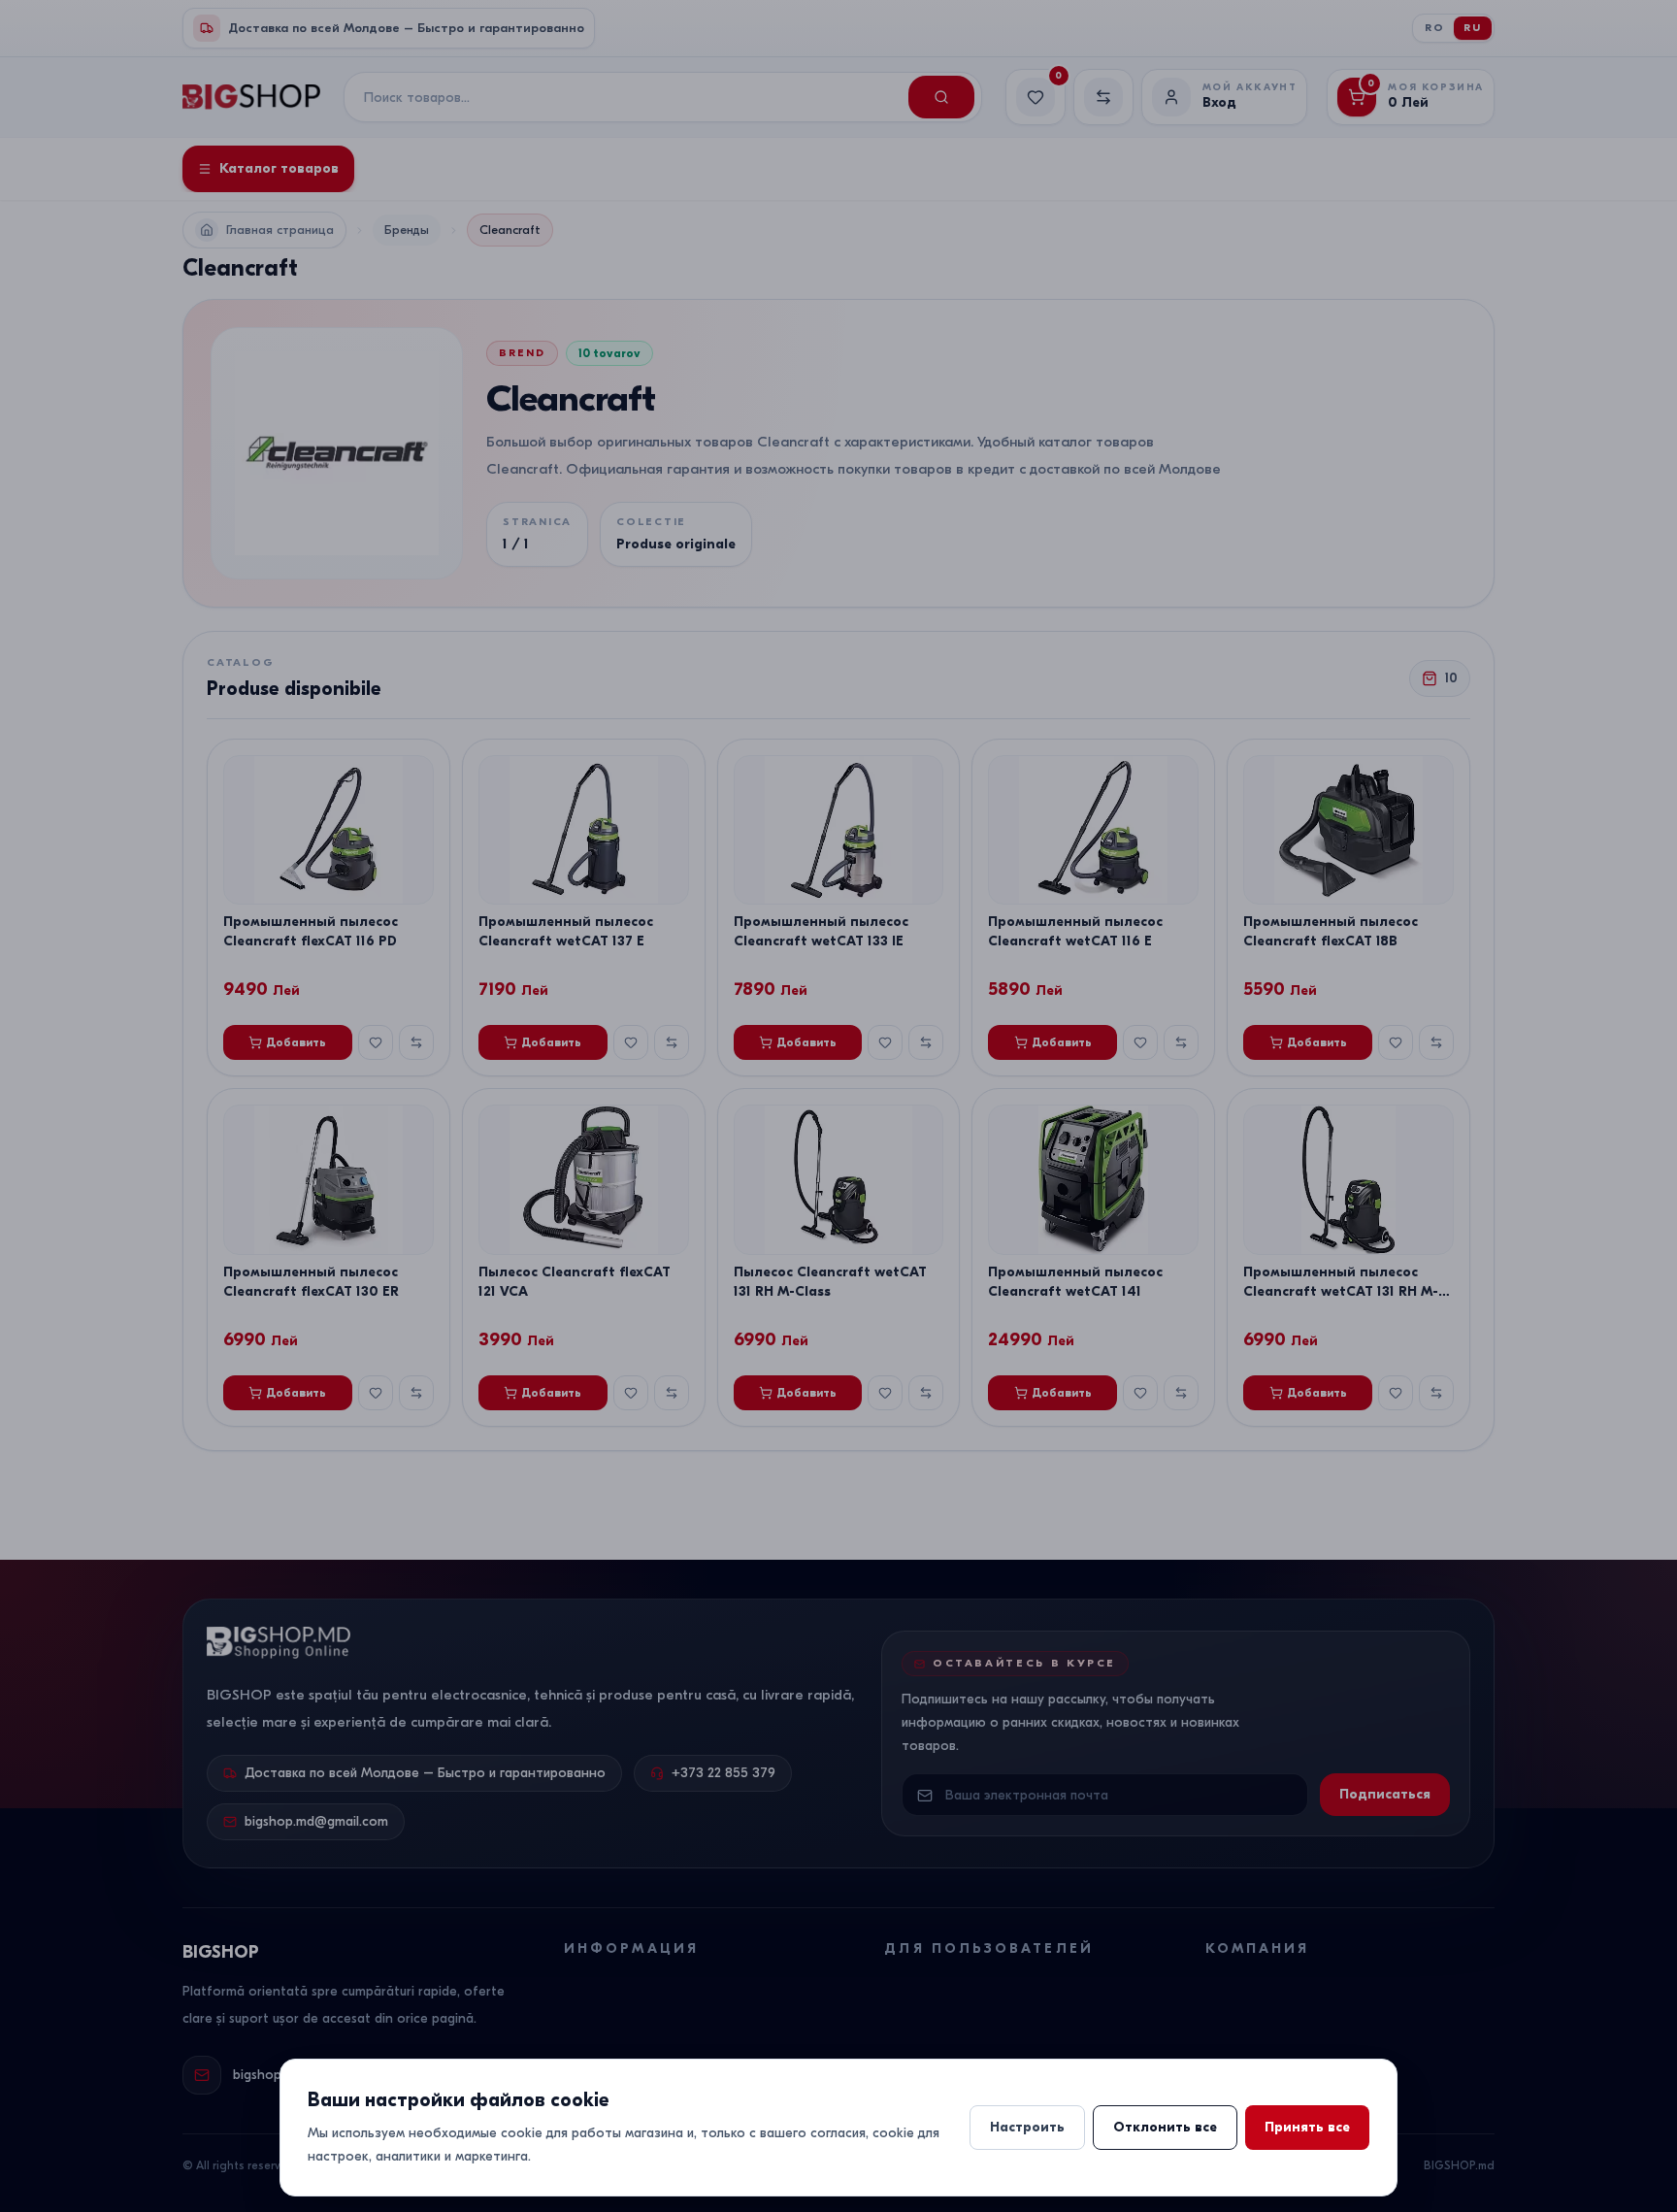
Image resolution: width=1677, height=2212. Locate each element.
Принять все (1307, 2127)
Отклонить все (1165, 2127)
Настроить (1027, 2127)
